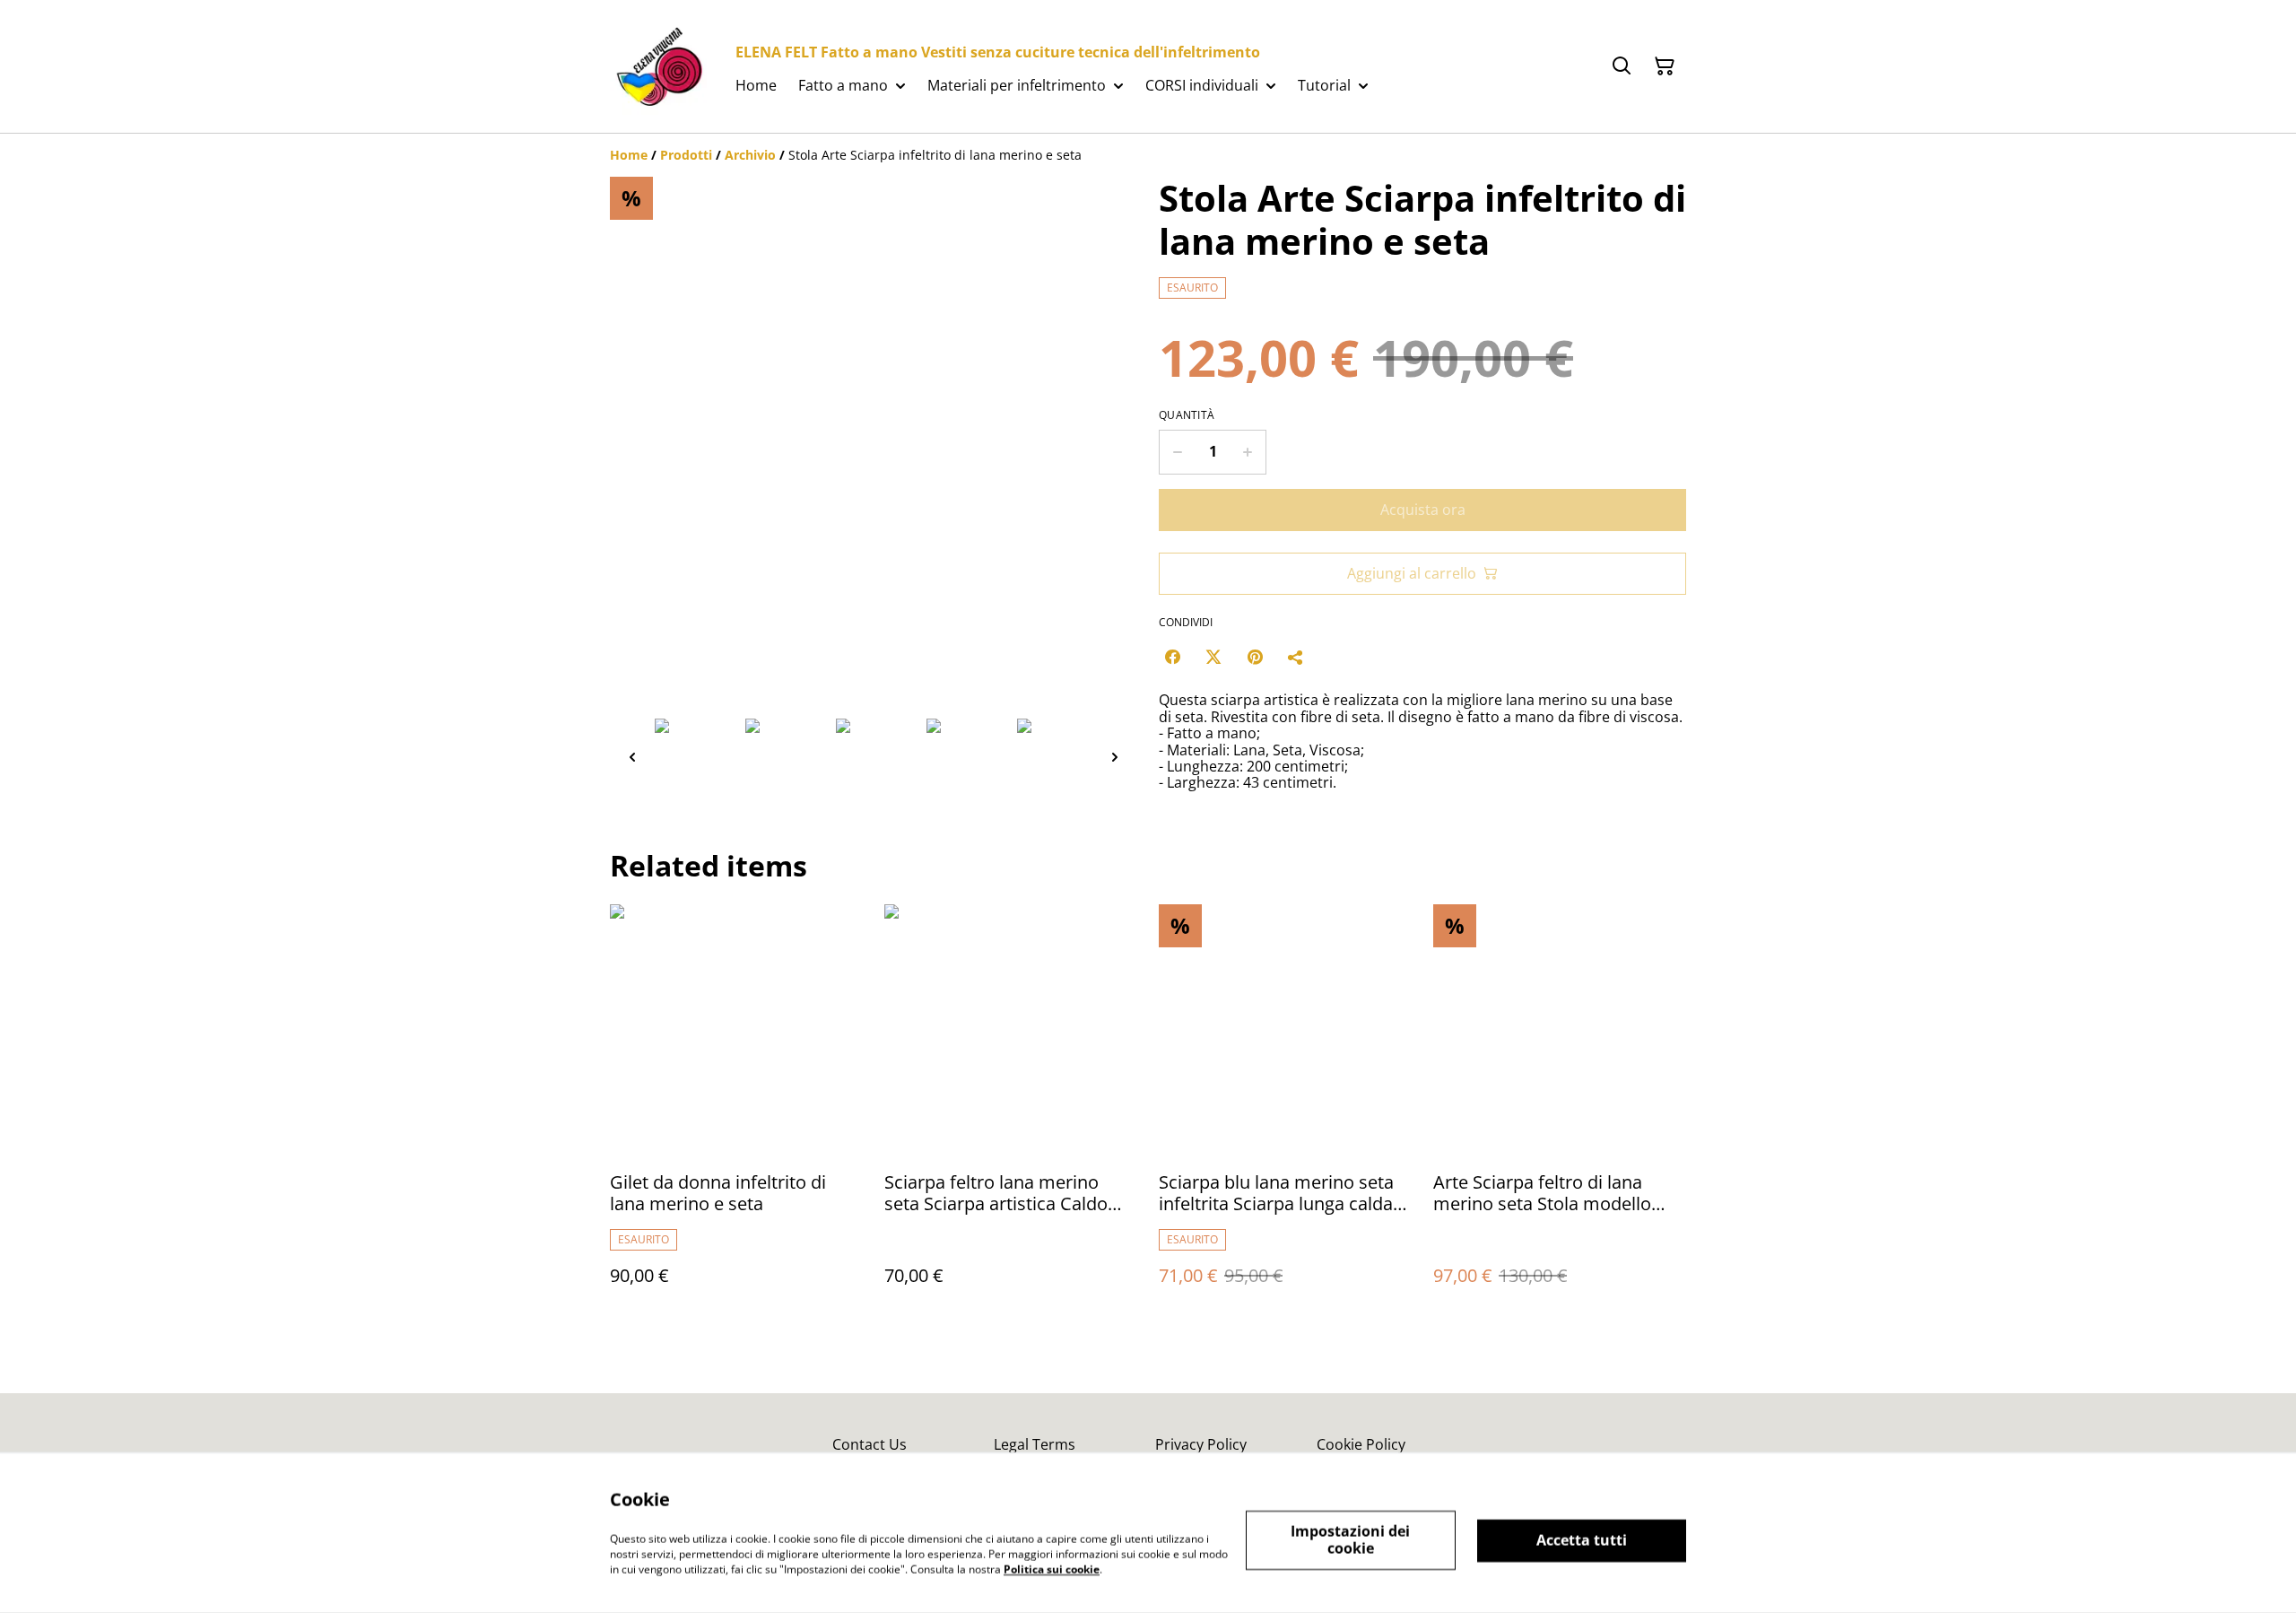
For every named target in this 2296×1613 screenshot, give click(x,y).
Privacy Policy (1201, 1444)
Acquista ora (1423, 510)
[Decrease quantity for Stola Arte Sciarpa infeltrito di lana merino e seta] (1177, 452)
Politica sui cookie (1052, 1569)
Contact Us (870, 1444)
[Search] (1622, 66)
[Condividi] (1296, 657)
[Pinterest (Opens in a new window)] (1255, 657)
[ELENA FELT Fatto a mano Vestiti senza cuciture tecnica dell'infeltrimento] (658, 66)
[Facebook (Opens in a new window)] (1172, 657)
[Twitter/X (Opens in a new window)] (1213, 657)
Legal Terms (1035, 1444)
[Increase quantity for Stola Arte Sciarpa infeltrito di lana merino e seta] (1248, 452)
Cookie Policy (1361, 1444)
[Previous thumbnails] (632, 757)
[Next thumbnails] (1115, 757)
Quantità (1187, 415)
